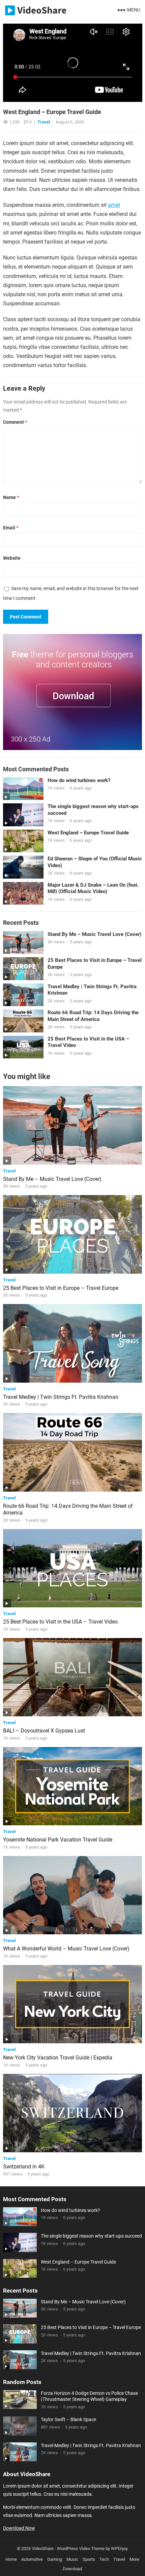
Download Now (19, 2528)
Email (11, 528)
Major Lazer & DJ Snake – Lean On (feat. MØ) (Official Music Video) (93, 888)
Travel (44, 122)
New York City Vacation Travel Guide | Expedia (58, 2058)
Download (72, 2569)
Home (11, 2559)
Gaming (55, 2559)
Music (72, 2559)
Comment (15, 422)
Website (12, 558)
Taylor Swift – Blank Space (68, 2419)
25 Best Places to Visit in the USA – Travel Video (88, 1042)
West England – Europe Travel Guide (88, 833)
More (134, 2559)
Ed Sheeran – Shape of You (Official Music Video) (95, 862)
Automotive (32, 2559)
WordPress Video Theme (81, 2549)
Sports (89, 2559)
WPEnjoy (119, 2549)
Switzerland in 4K (24, 2167)
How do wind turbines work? (79, 780)
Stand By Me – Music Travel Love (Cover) (94, 934)
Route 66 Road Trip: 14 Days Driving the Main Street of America (93, 1016)
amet (114, 205)
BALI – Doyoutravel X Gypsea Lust (44, 1731)
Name (11, 497)
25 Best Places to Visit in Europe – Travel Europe (95, 964)
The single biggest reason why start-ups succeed (93, 810)
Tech (104, 2559)
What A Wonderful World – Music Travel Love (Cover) (66, 1949)
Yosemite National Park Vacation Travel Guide (58, 1840)
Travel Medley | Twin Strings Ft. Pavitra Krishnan (92, 990)
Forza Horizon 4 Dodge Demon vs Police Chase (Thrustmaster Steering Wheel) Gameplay (89, 2396)
